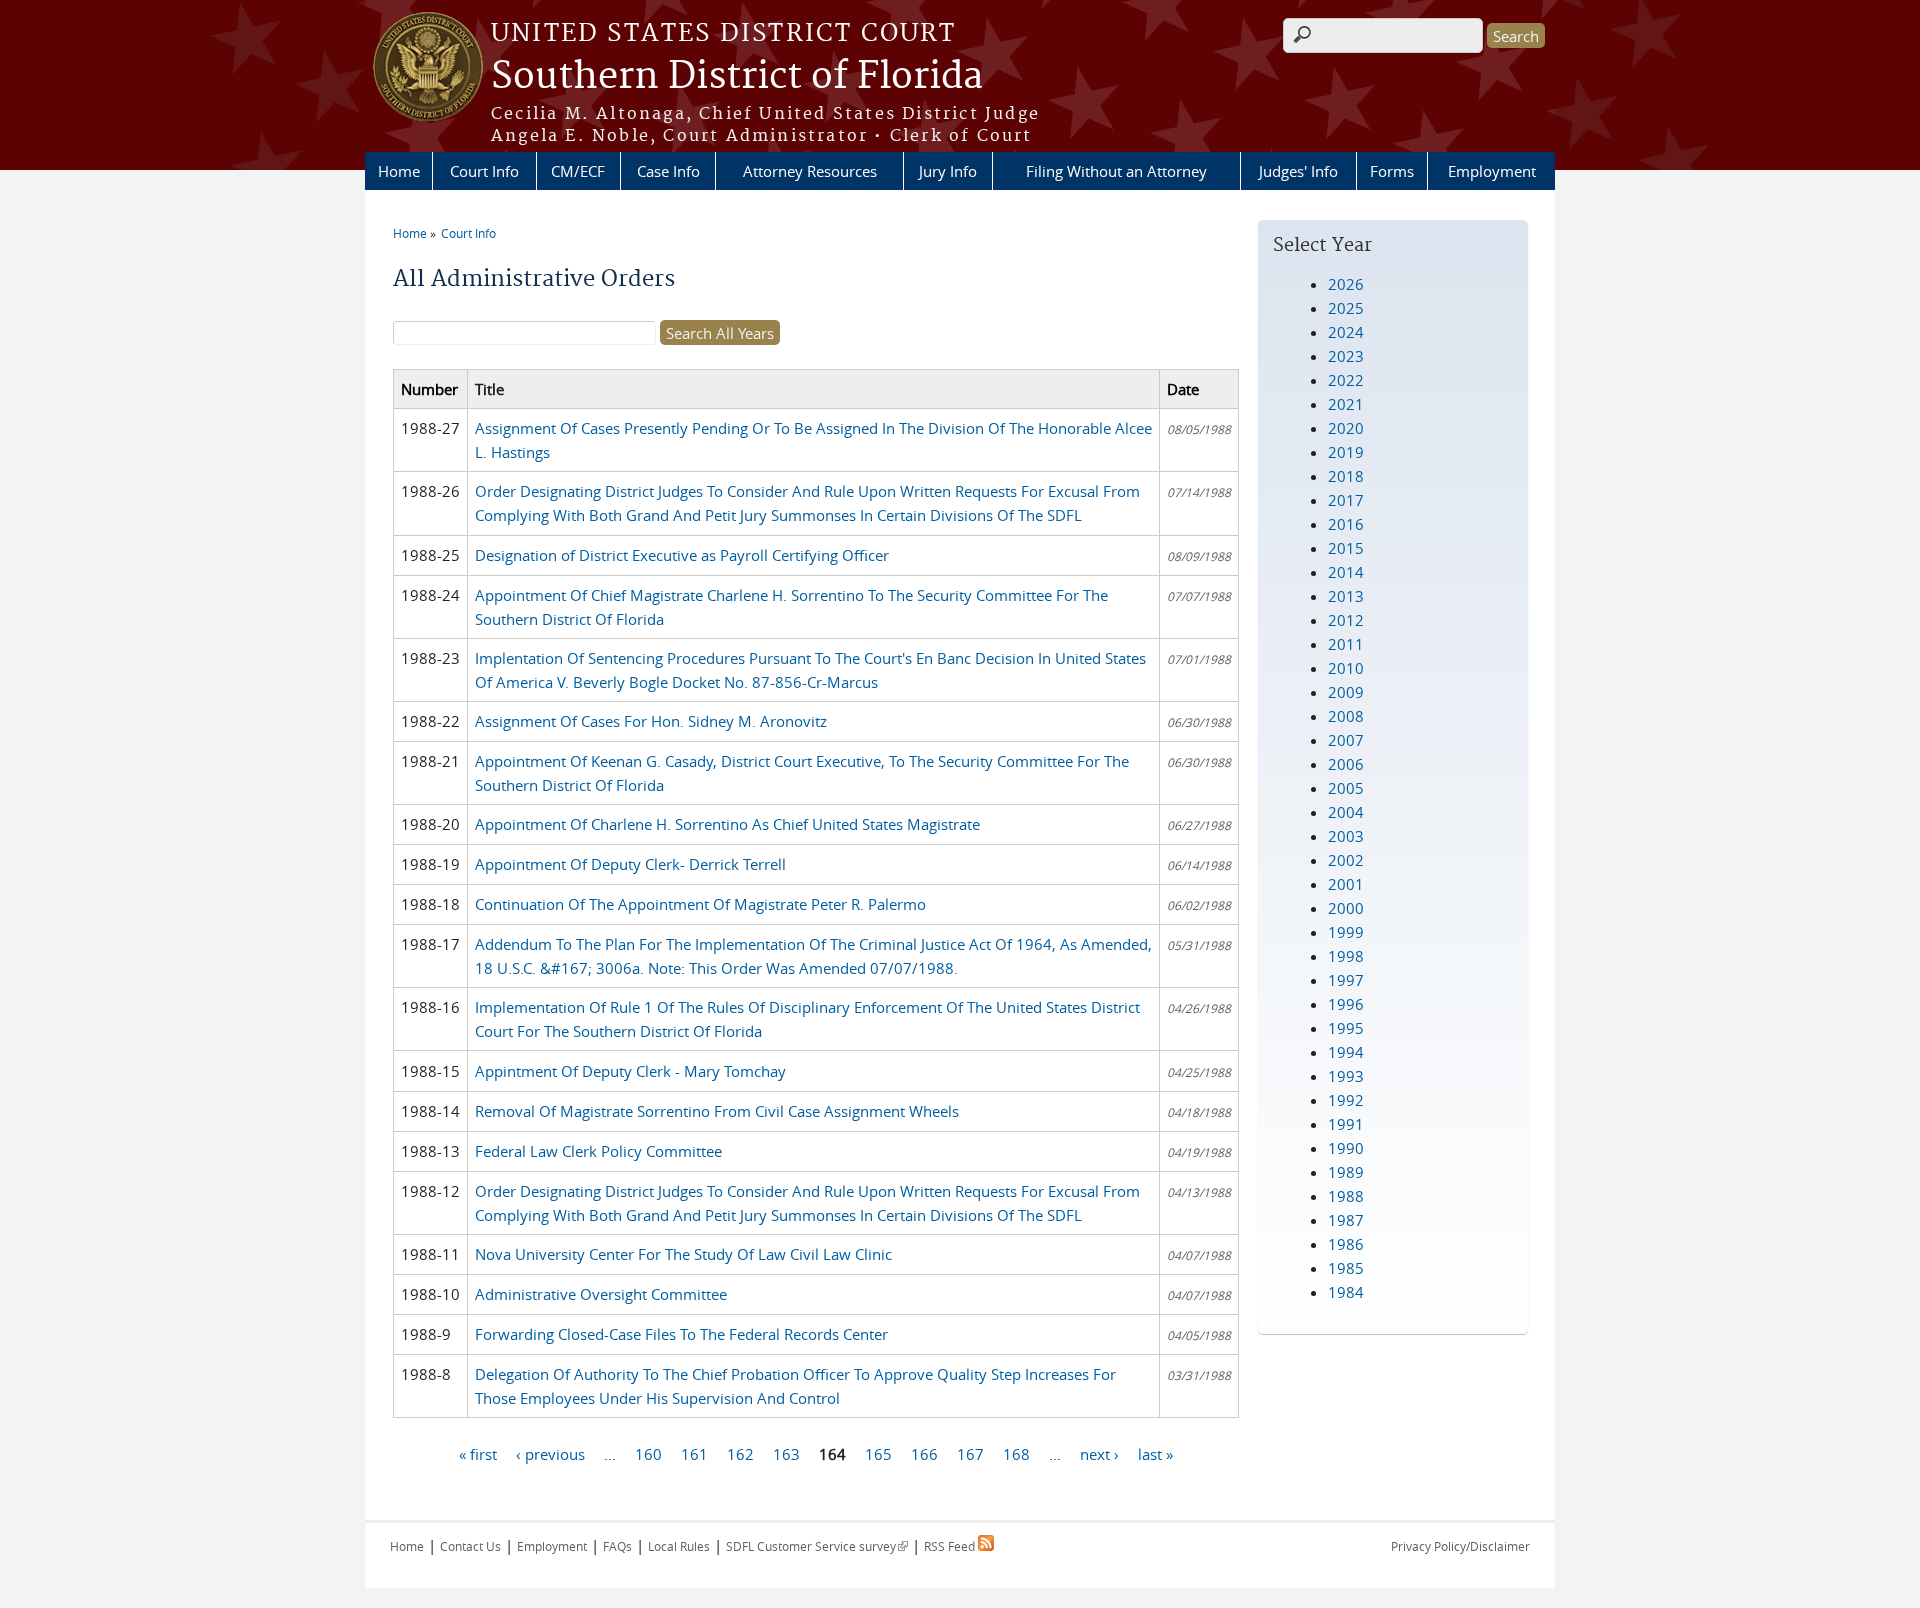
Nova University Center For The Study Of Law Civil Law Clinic (683, 1254)
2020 (1346, 428)
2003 (1346, 836)
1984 (1346, 1292)
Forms (1392, 171)
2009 (1346, 692)
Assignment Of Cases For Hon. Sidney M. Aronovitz (651, 721)
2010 (1346, 668)
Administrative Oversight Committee (601, 1294)
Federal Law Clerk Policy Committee (598, 1151)
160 (648, 1453)
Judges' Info (1298, 171)
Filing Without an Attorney (1116, 171)
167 (970, 1453)
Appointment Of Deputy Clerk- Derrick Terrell (630, 864)
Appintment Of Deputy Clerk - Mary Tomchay (630, 1071)
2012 (1346, 620)
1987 (1346, 1220)
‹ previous (550, 1453)
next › (1099, 1453)
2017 (1346, 500)
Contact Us (470, 1546)
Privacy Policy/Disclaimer (1460, 1546)
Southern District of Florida (737, 77)
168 (1016, 1453)
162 (740, 1453)
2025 (1346, 308)
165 (878, 1453)
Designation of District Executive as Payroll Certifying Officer (682, 555)
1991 (1346, 1124)
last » (1155, 1453)
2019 (1346, 452)
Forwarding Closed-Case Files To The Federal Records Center (681, 1334)
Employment (1492, 171)
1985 (1346, 1268)
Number (429, 389)
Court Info (484, 171)
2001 (1346, 884)
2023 (1346, 356)
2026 (1346, 284)
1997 (1346, 980)
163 (786, 1453)
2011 (1346, 644)
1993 (1346, 1076)
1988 (1346, 1196)
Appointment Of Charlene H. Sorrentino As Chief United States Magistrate (727, 824)
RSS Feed (951, 1546)
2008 (1346, 716)
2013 (1346, 596)
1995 (1346, 1028)
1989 (1346, 1172)
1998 (1346, 956)
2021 (1346, 404)
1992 (1346, 1100)
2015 (1346, 548)
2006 (1346, 764)
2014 (1346, 572)
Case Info (668, 171)
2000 (1346, 908)
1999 (1346, 932)
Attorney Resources (810, 171)
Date (1183, 389)
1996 (1346, 1004)
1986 (1346, 1244)
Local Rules (679, 1546)
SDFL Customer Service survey (817, 1546)
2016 (1346, 524)
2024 (1346, 332)
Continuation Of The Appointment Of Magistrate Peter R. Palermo (700, 904)
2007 (1346, 740)
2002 (1346, 860)
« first (478, 1453)
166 (924, 1453)
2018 (1346, 476)
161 (694, 1453)
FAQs (617, 1546)
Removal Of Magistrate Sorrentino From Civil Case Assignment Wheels (717, 1111)
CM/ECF (578, 171)
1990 (1346, 1148)
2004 (1346, 812)
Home (399, 171)
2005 (1346, 788)
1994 (1346, 1052)
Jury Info (948, 171)
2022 (1346, 380)
